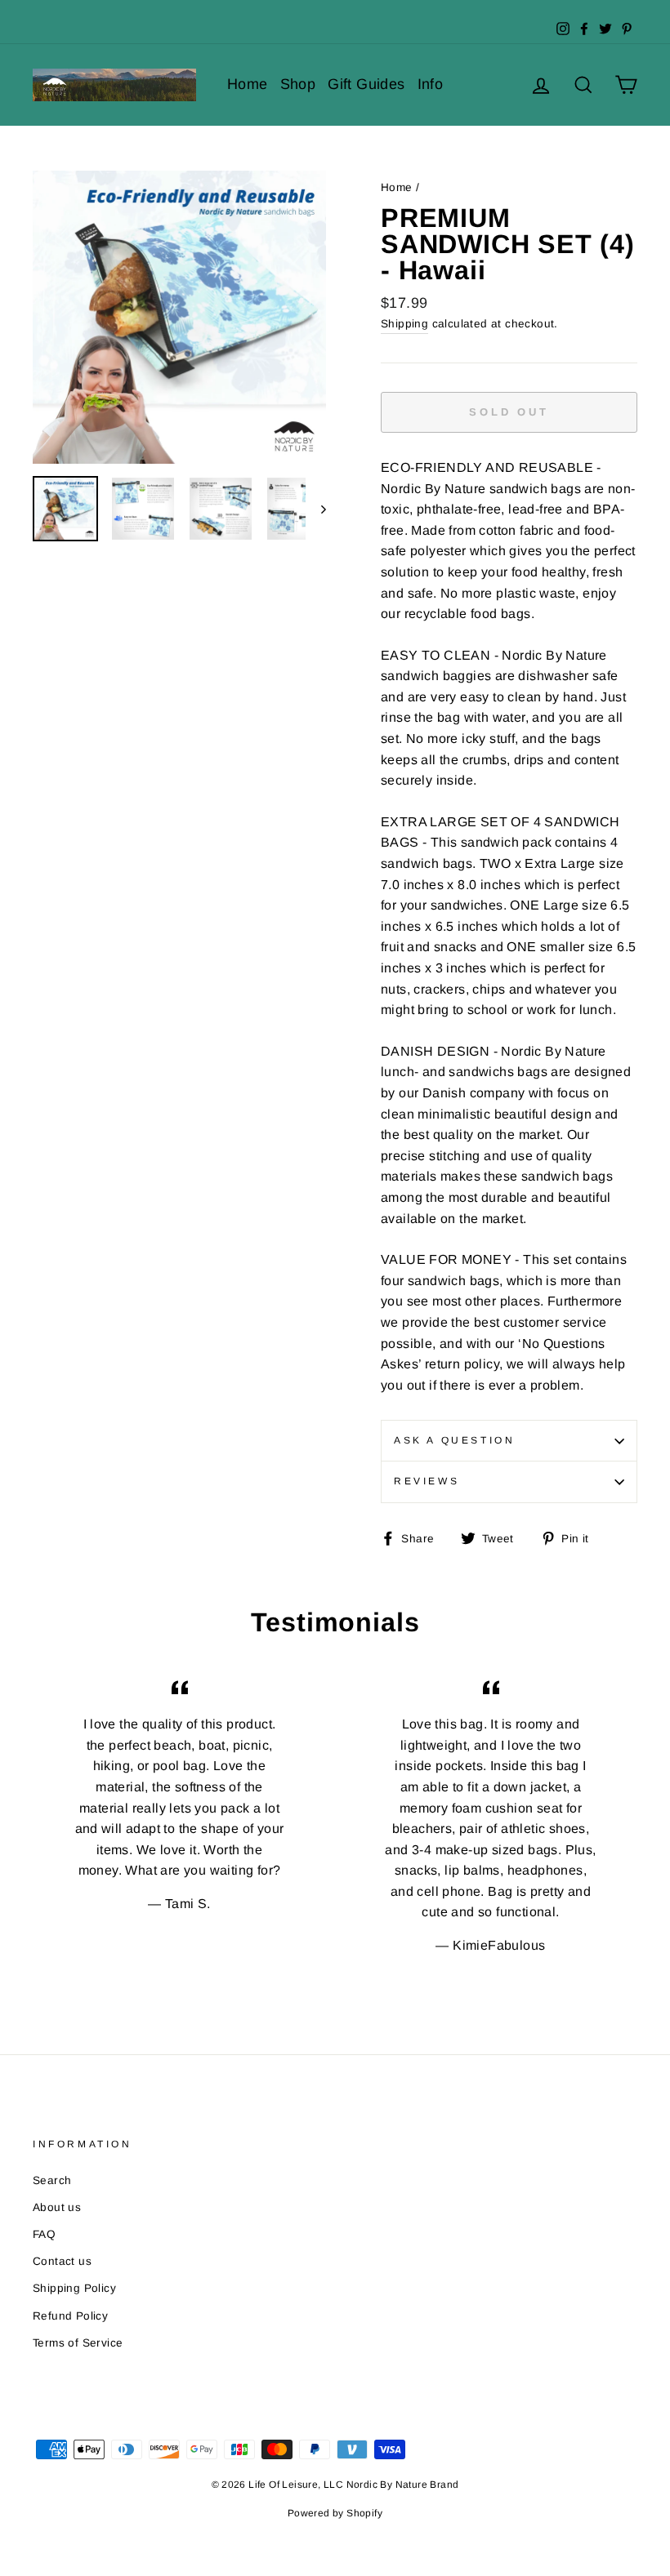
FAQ (44, 2234)
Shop (298, 84)
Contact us (62, 2261)
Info (431, 84)
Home (248, 84)
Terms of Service (78, 2343)
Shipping (404, 324)
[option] (179, 317)
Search (52, 2180)
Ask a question (454, 1440)
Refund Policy (70, 2316)
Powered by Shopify (335, 2513)
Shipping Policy (74, 2288)
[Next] (316, 509)
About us (57, 2207)
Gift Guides (366, 84)
